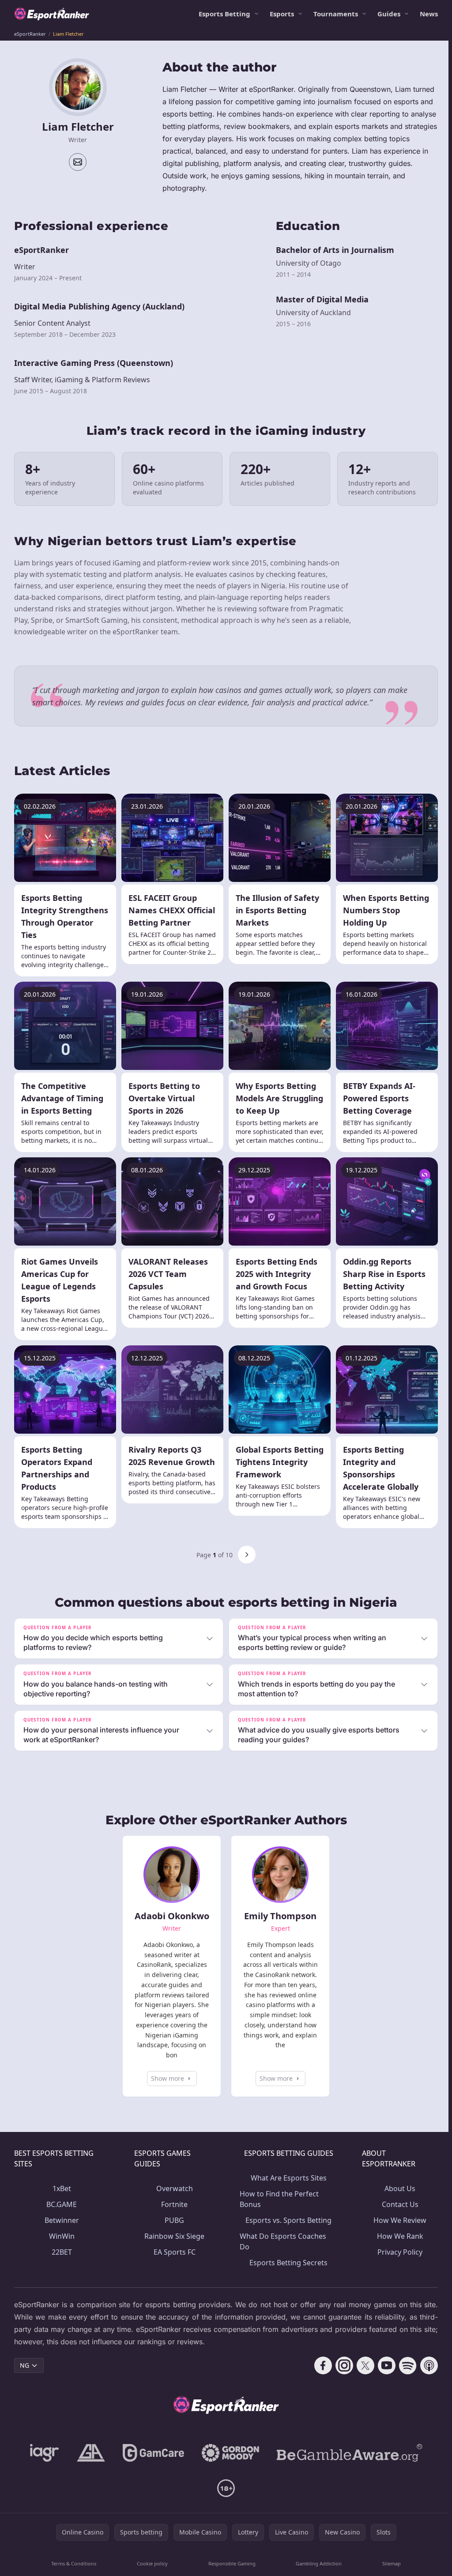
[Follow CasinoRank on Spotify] (404, 2365)
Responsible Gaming (230, 2563)
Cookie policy (151, 2563)
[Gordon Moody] (229, 2453)
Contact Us (397, 2204)
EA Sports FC (173, 2252)
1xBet (61, 2188)
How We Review (397, 2220)
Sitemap (389, 2563)
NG (24, 2365)
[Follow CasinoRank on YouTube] (383, 2365)
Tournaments (336, 14)
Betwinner (61, 2220)
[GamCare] (152, 2453)
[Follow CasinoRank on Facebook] (320, 2365)
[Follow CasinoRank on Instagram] (341, 2365)
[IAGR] (43, 2453)
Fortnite (173, 2204)
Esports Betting (224, 14)
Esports (282, 14)
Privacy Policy (397, 2252)
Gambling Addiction (316, 2563)
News (429, 14)
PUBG (173, 2220)
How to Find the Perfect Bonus (277, 2199)
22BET (61, 2252)
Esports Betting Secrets (286, 2263)
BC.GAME (61, 2204)
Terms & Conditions (73, 2563)
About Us (397, 2188)
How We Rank (397, 2236)
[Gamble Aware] (348, 2453)
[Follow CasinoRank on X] (362, 2365)
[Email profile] (78, 162)
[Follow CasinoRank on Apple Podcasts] (426, 2365)
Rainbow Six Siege (173, 2236)
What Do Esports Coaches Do (281, 2241)
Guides (389, 14)
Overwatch (173, 2188)
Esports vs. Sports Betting (286, 2220)
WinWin (61, 2236)
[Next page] (247, 1555)
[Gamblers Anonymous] (89, 2453)
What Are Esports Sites (286, 2178)
